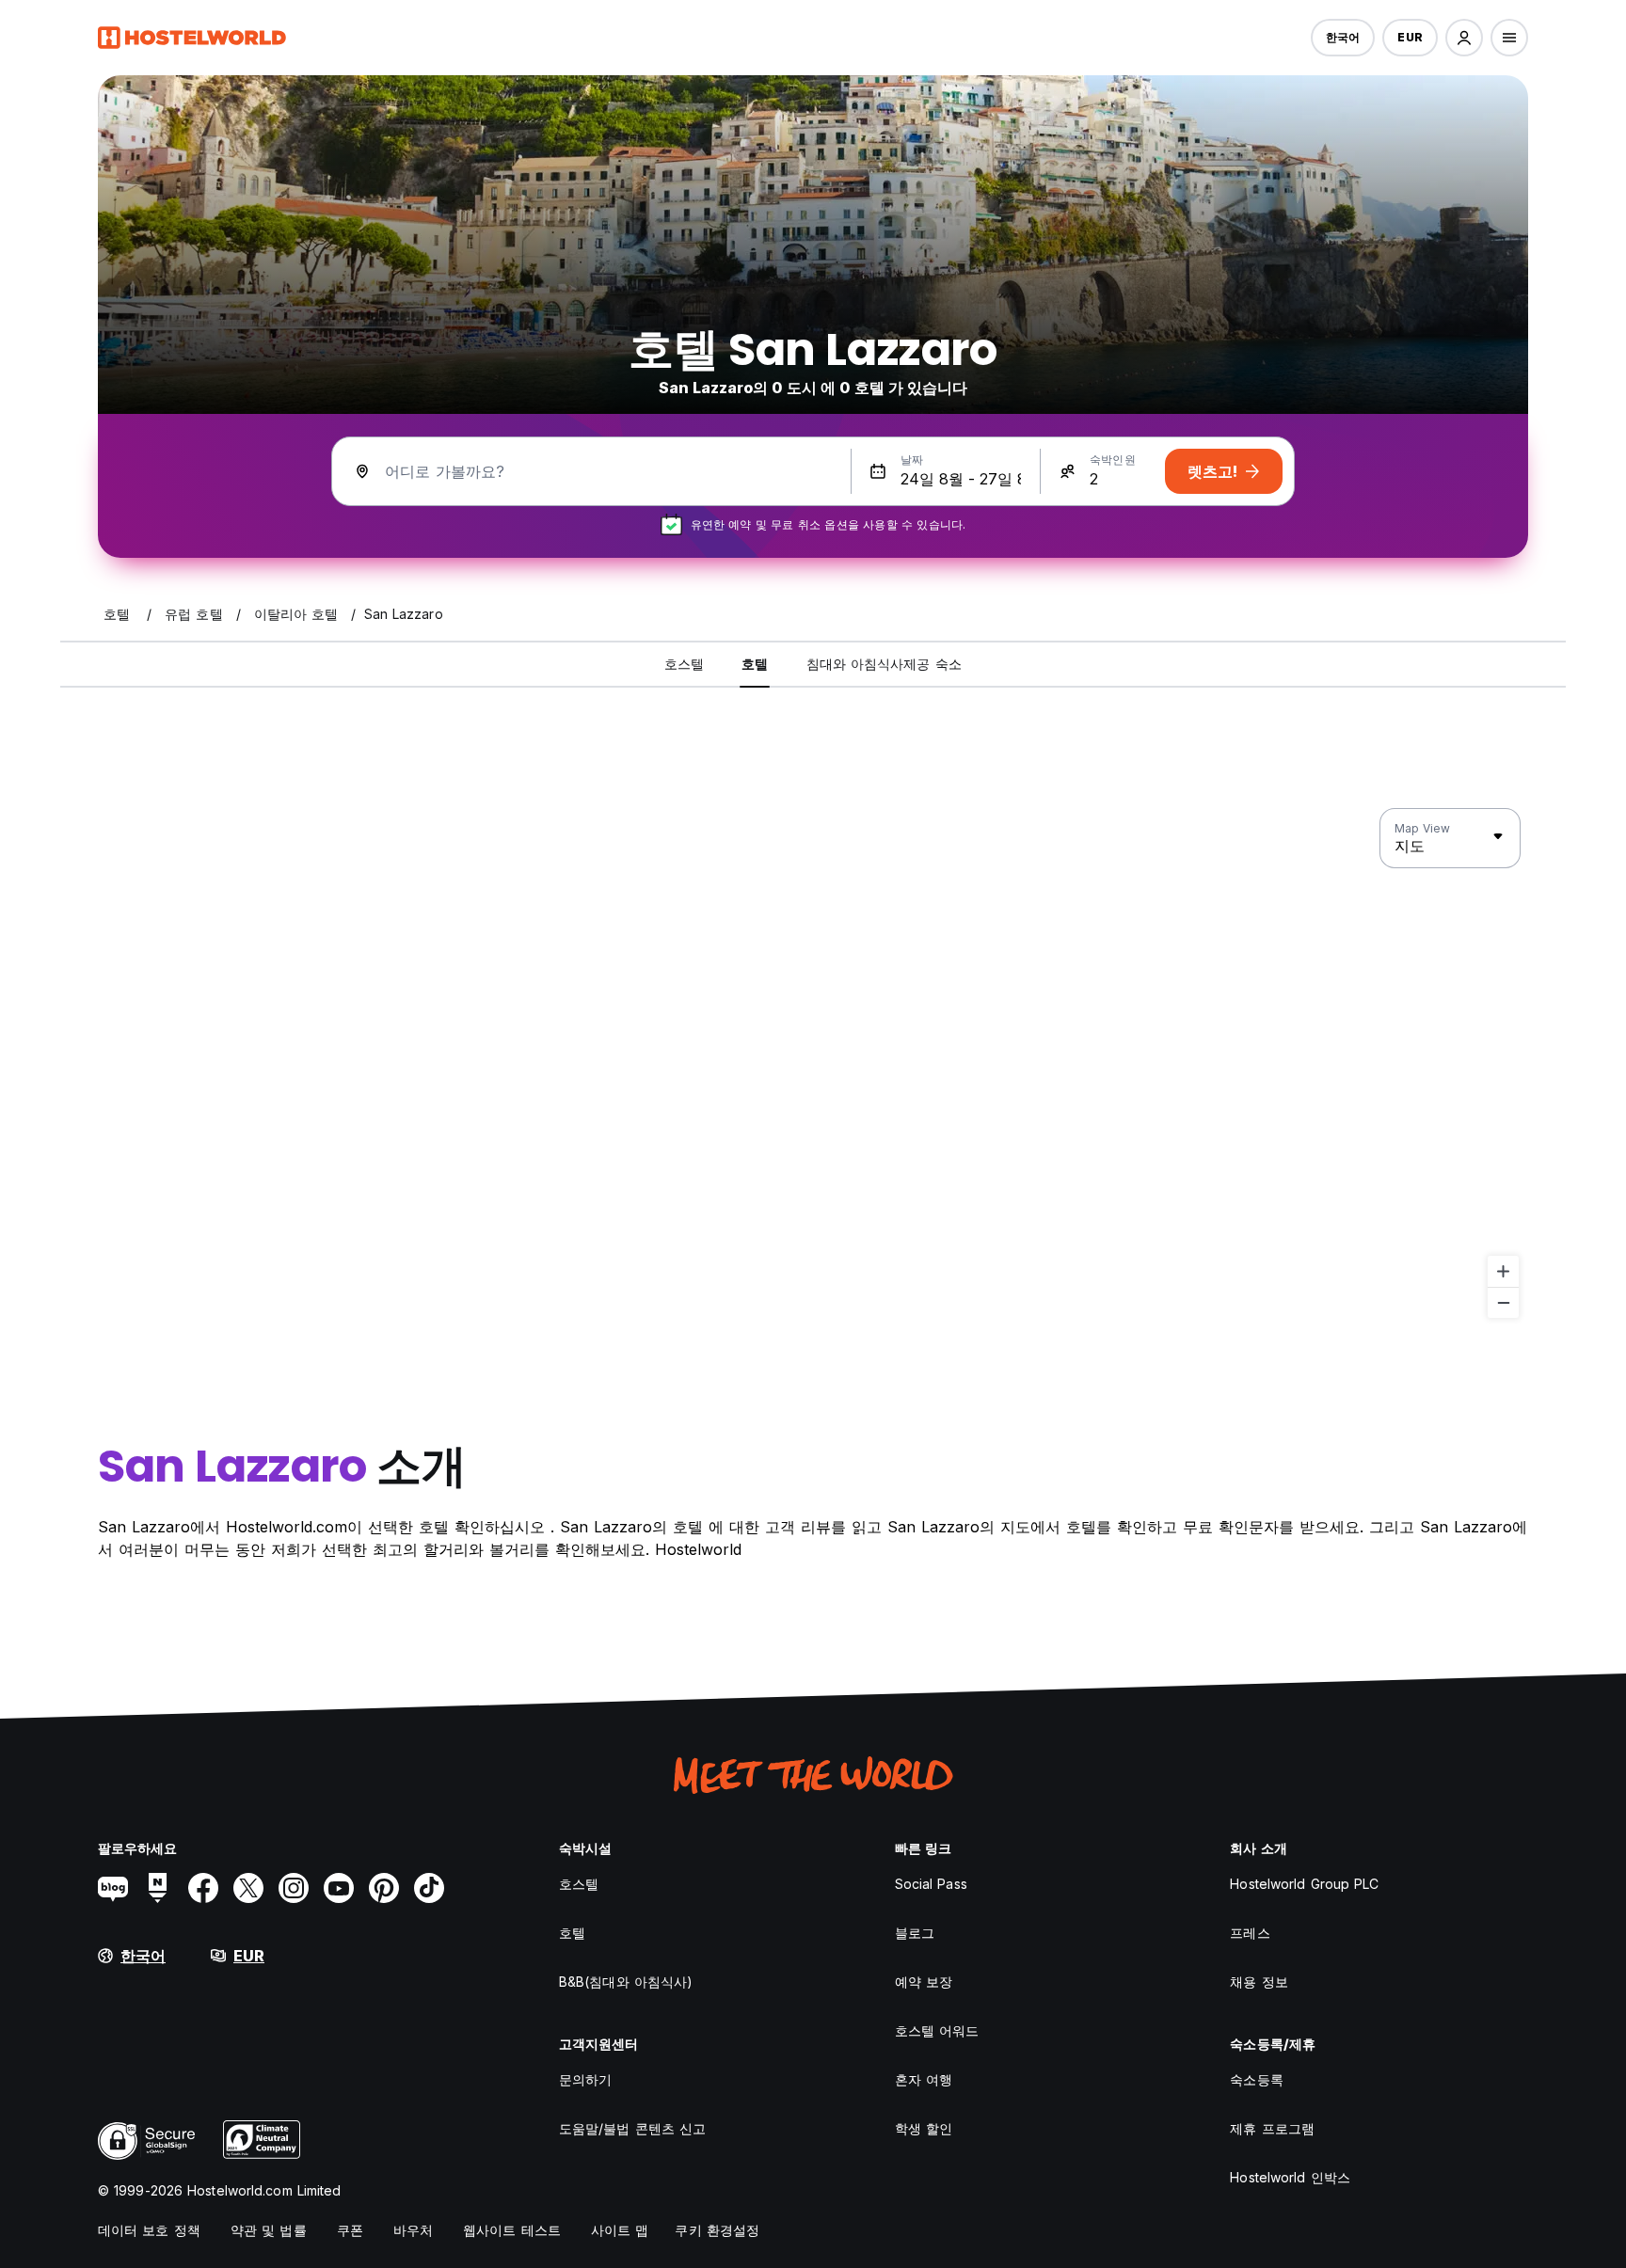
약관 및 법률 (269, 2230)
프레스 (1250, 1933)
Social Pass (931, 1884)
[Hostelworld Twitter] (248, 1888)
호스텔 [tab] (684, 664)
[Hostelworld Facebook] (203, 1888)
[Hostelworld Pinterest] (384, 1888)
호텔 (572, 1933)
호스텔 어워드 (937, 2030)
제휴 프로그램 (1272, 2128)
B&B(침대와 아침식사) (626, 1982)
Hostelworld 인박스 (1290, 2177)
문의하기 (585, 2079)
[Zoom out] (1503, 1302)
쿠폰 (350, 2230)
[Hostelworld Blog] (113, 1888)
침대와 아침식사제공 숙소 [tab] (884, 664)
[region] (813, 1064)
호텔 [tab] (755, 664)
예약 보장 (924, 1982)
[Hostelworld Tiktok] (429, 1888)
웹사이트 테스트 (512, 2230)
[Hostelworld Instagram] (294, 1888)
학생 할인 (924, 2128)
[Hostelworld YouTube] (339, 1888)
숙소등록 (1256, 2079)
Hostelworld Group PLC (1304, 1884)
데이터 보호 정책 (149, 2230)
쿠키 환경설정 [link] (717, 2230)
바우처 (413, 2230)
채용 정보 (1259, 1982)
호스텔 (579, 1884)
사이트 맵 (620, 2230)
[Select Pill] (1464, 38)
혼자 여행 (924, 2079)
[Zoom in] (1503, 1271)
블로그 (915, 1933)
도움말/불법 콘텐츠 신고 (632, 2128)
